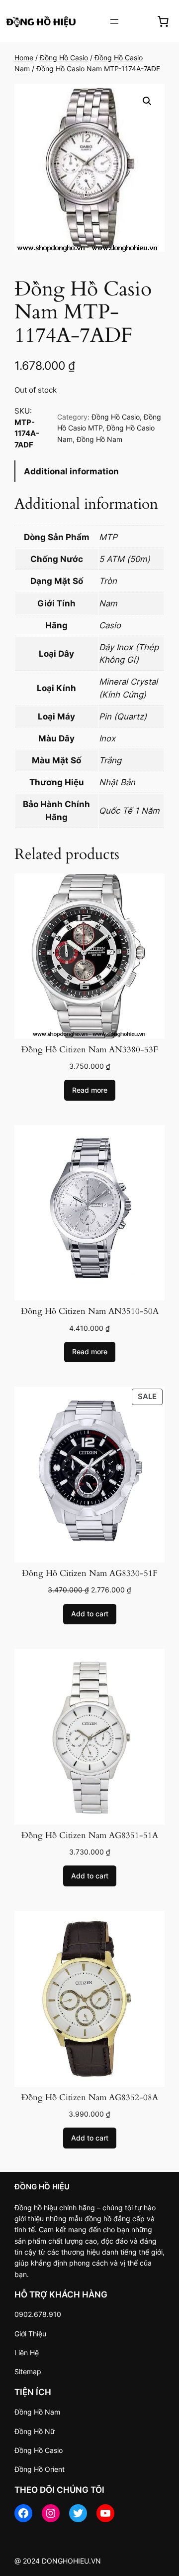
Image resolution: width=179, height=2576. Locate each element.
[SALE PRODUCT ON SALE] (89, 1474)
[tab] (89, 471)
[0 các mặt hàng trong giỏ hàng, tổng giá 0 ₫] (163, 21)
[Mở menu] (114, 21)
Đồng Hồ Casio (64, 58)
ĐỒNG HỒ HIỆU (42, 2187)
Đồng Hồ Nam (99, 439)
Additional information (71, 471)
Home (24, 58)
